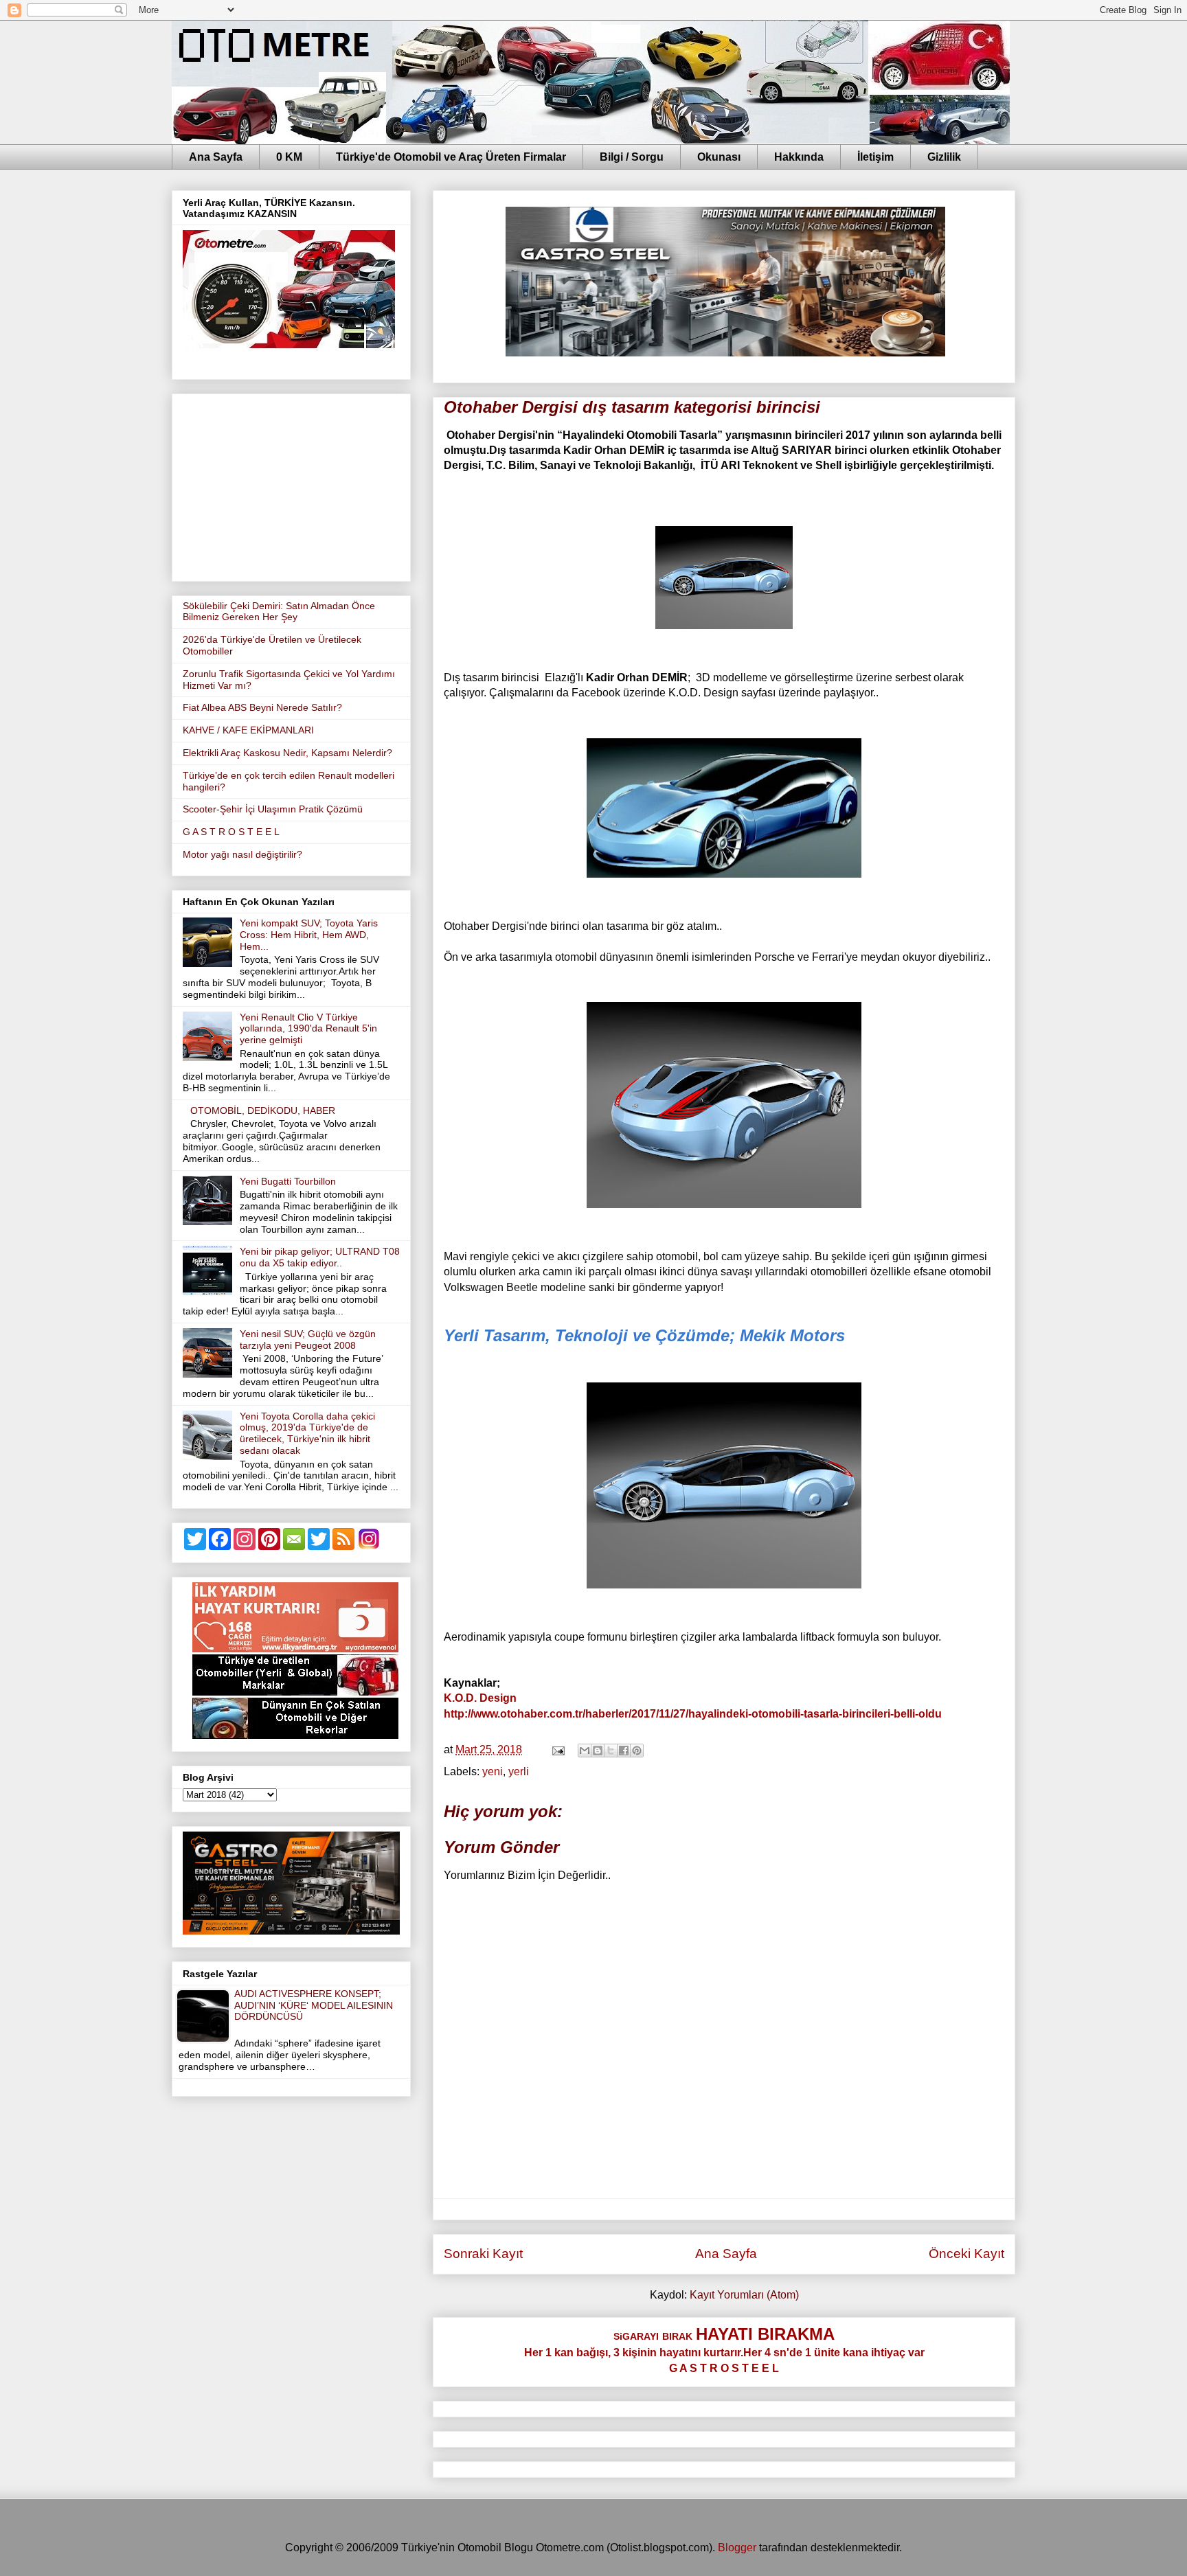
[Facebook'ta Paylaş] (624, 1751)
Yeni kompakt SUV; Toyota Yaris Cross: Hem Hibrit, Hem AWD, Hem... (309, 935)
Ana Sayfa (216, 157)
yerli (519, 1771)
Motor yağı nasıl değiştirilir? (242, 854)
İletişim (875, 157)
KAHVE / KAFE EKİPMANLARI (248, 730)
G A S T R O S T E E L (231, 832)
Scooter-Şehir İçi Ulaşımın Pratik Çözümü (273, 809)
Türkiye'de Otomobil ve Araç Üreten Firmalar (451, 157)
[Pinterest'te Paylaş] (637, 1751)
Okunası (719, 157)
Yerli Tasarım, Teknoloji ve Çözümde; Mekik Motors (644, 1335)
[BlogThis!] (598, 1751)
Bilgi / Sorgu (632, 157)
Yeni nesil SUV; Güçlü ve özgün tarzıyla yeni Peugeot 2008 (308, 1340)
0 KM (289, 157)
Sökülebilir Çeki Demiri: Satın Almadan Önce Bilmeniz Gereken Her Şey (279, 612)
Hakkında (799, 157)
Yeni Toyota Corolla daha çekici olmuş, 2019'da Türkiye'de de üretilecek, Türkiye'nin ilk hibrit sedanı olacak (307, 1433)
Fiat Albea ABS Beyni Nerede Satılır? (262, 707)
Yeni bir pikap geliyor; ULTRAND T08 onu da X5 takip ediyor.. (320, 1257)
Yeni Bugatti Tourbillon (288, 1181)
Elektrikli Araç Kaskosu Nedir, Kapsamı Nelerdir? (287, 753)
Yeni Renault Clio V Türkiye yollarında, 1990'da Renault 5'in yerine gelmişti (308, 1029)
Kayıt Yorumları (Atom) (744, 2295)
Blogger (737, 2547)
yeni (493, 1771)
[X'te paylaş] (611, 1751)
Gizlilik (944, 157)
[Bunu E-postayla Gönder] (585, 1751)
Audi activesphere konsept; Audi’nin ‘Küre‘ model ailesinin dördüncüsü (314, 2005)
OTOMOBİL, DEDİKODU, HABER (263, 1110)
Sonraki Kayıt (483, 2254)
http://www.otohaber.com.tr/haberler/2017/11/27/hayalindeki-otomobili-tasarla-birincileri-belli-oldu (693, 1714)
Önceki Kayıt (966, 2254)
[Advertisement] (291, 485)
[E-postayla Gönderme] (557, 1749)
